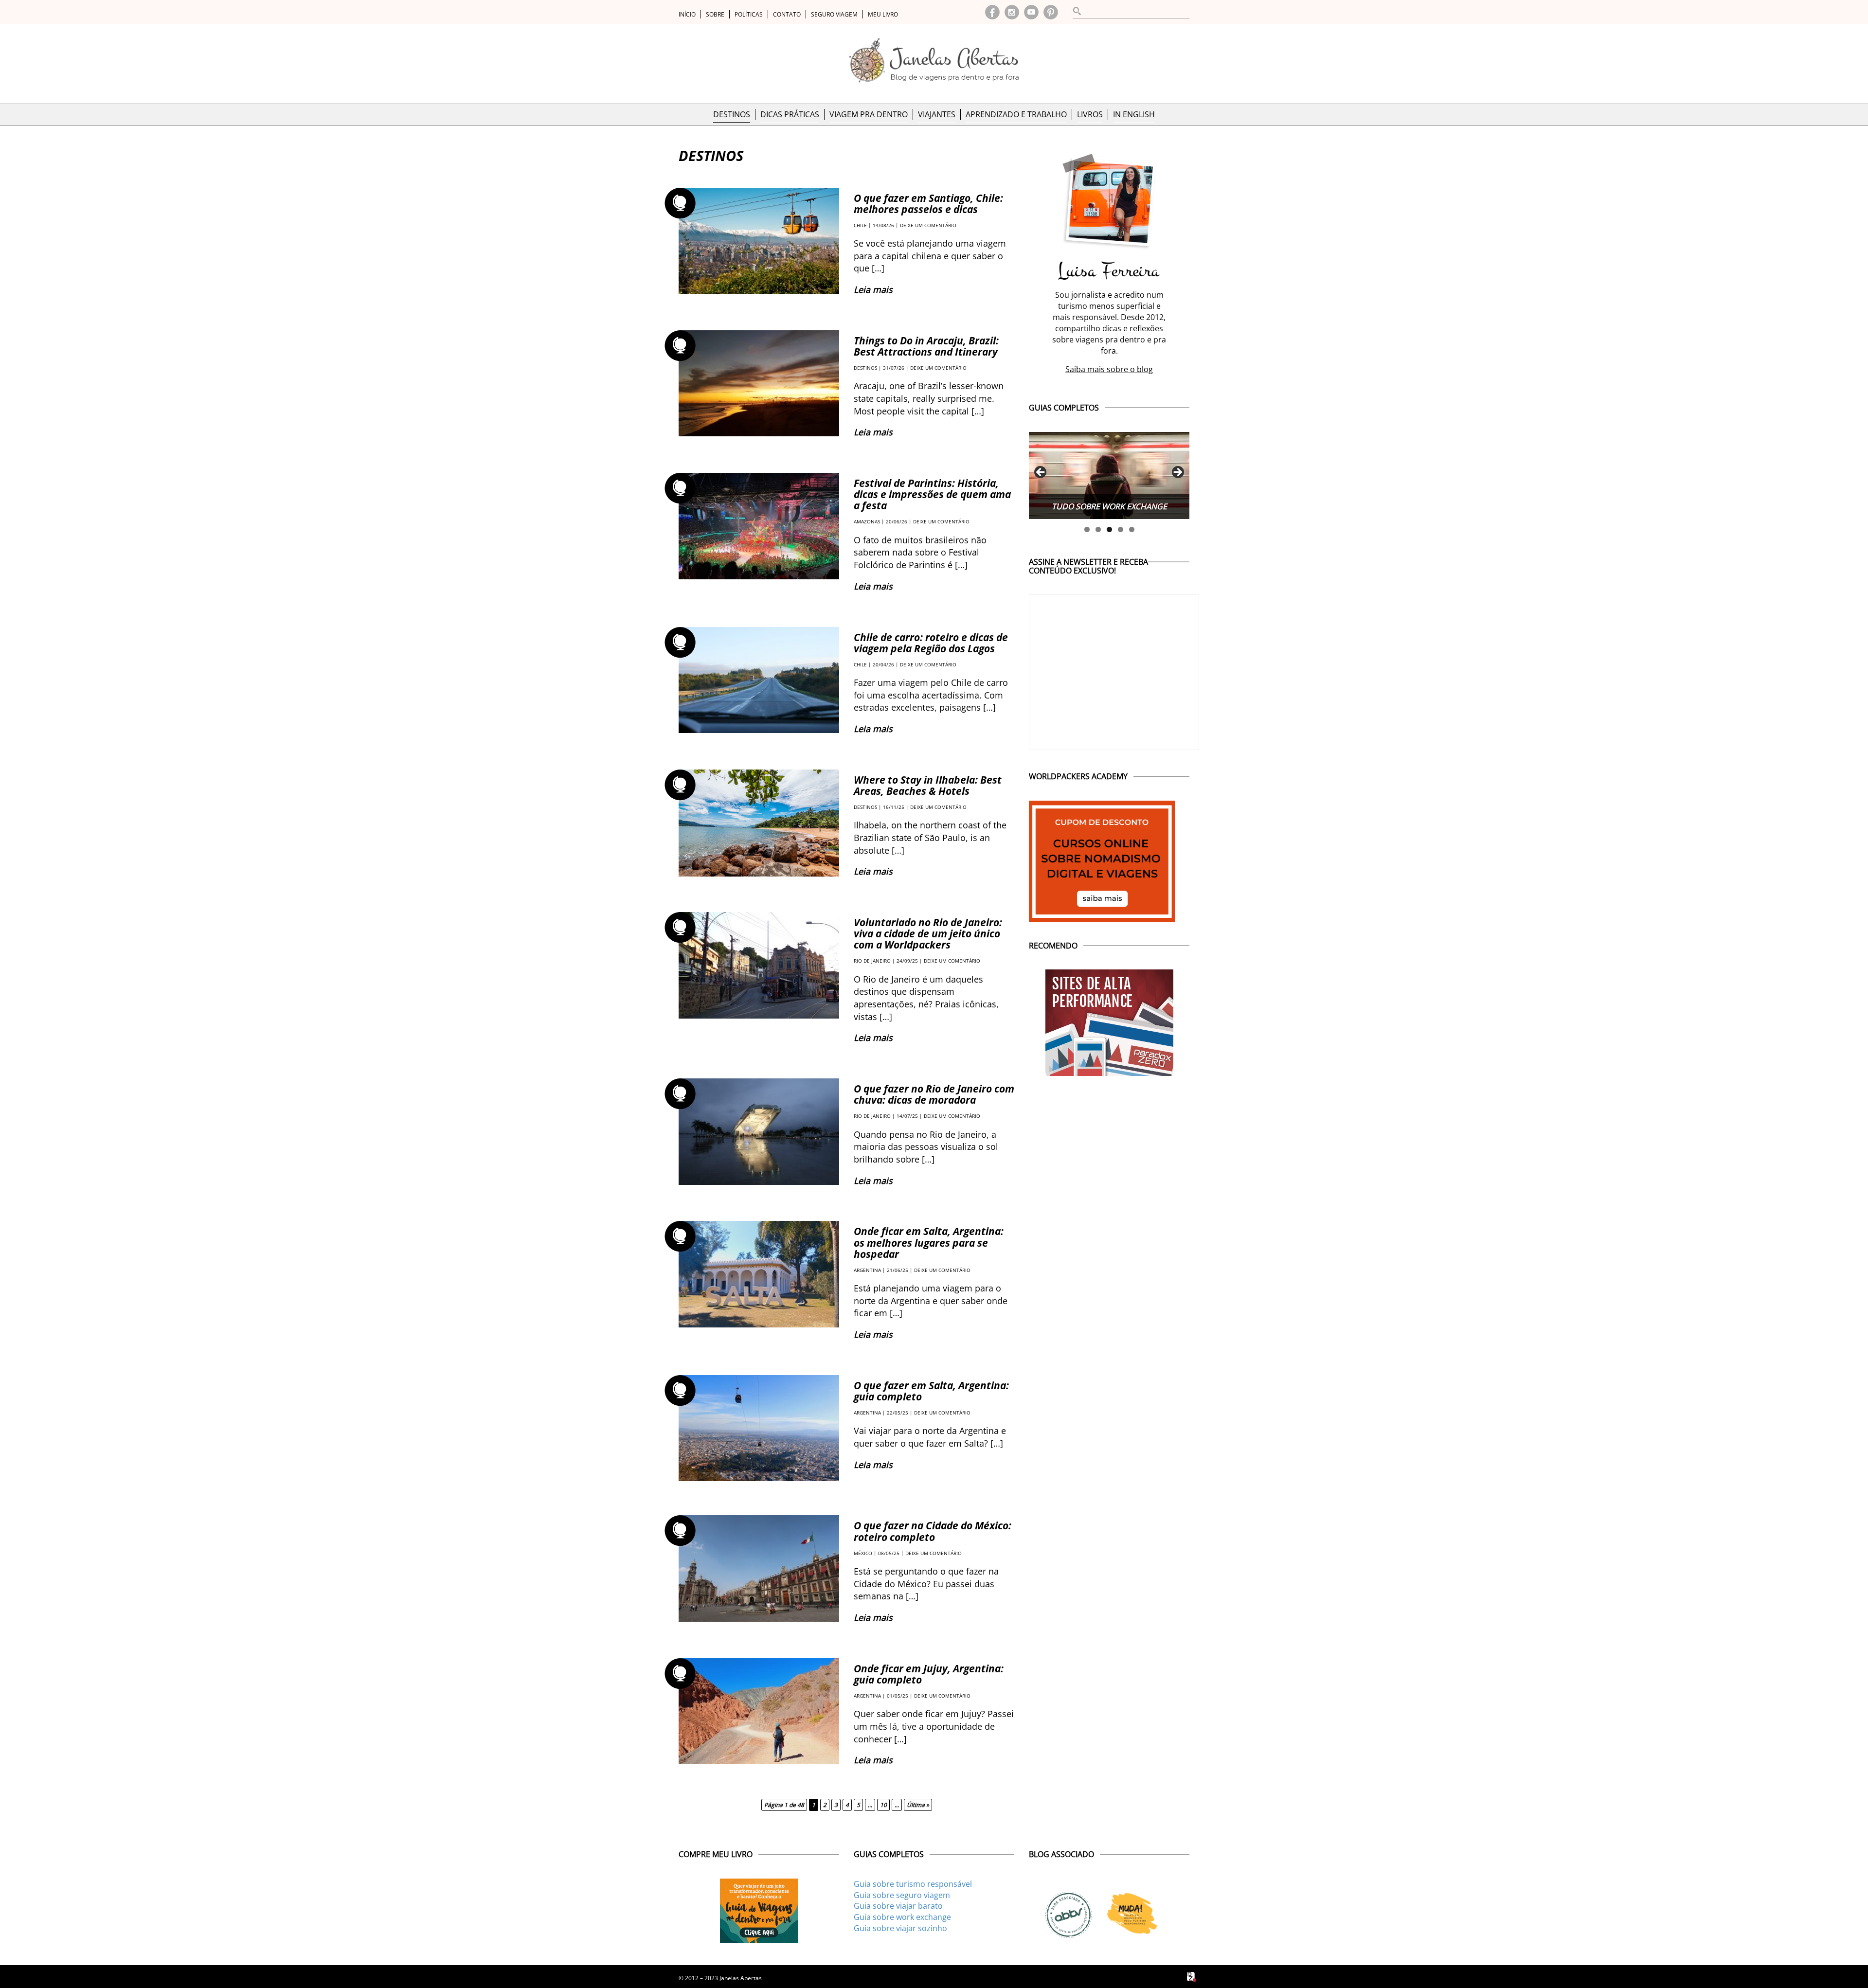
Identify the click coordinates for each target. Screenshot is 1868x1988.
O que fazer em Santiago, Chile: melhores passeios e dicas (928, 204)
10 (883, 1805)
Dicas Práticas (790, 114)
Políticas (749, 14)
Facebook (992, 12)
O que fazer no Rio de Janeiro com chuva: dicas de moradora (934, 1094)
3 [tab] (1109, 529)
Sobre (715, 14)
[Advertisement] (1109, 1142)
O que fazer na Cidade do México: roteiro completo (933, 1531)
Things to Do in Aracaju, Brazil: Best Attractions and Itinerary (926, 346)
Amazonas (867, 521)
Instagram (1012, 12)
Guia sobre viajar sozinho (900, 1928)
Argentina (867, 1270)
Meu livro (883, 14)
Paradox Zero (1192, 1977)
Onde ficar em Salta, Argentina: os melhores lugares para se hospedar (929, 1242)
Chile (860, 225)
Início (687, 14)
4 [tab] (1121, 529)
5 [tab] (1132, 529)
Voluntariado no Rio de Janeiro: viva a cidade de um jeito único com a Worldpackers (928, 933)
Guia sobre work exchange (902, 1917)
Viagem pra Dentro (869, 114)
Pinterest (1051, 12)
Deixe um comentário (928, 225)
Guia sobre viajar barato (898, 1906)
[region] (1109, 475)
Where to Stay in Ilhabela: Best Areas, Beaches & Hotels (928, 785)
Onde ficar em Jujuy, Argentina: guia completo (929, 1674)
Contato (787, 14)
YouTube (1031, 12)
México (863, 1553)
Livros (1090, 114)
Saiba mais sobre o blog (1109, 369)
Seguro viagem (834, 14)
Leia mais (873, 289)
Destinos (732, 114)
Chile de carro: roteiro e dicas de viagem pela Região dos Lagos (931, 643)
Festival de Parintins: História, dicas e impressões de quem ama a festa (932, 494)
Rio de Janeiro (872, 961)
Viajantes (937, 114)
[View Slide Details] (1109, 475)
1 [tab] (1087, 529)
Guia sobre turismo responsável (913, 1884)
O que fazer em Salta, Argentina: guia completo (931, 1391)
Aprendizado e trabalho (1016, 114)
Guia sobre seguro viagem (902, 1895)
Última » (918, 1805)
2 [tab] (1098, 529)
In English (1134, 114)
